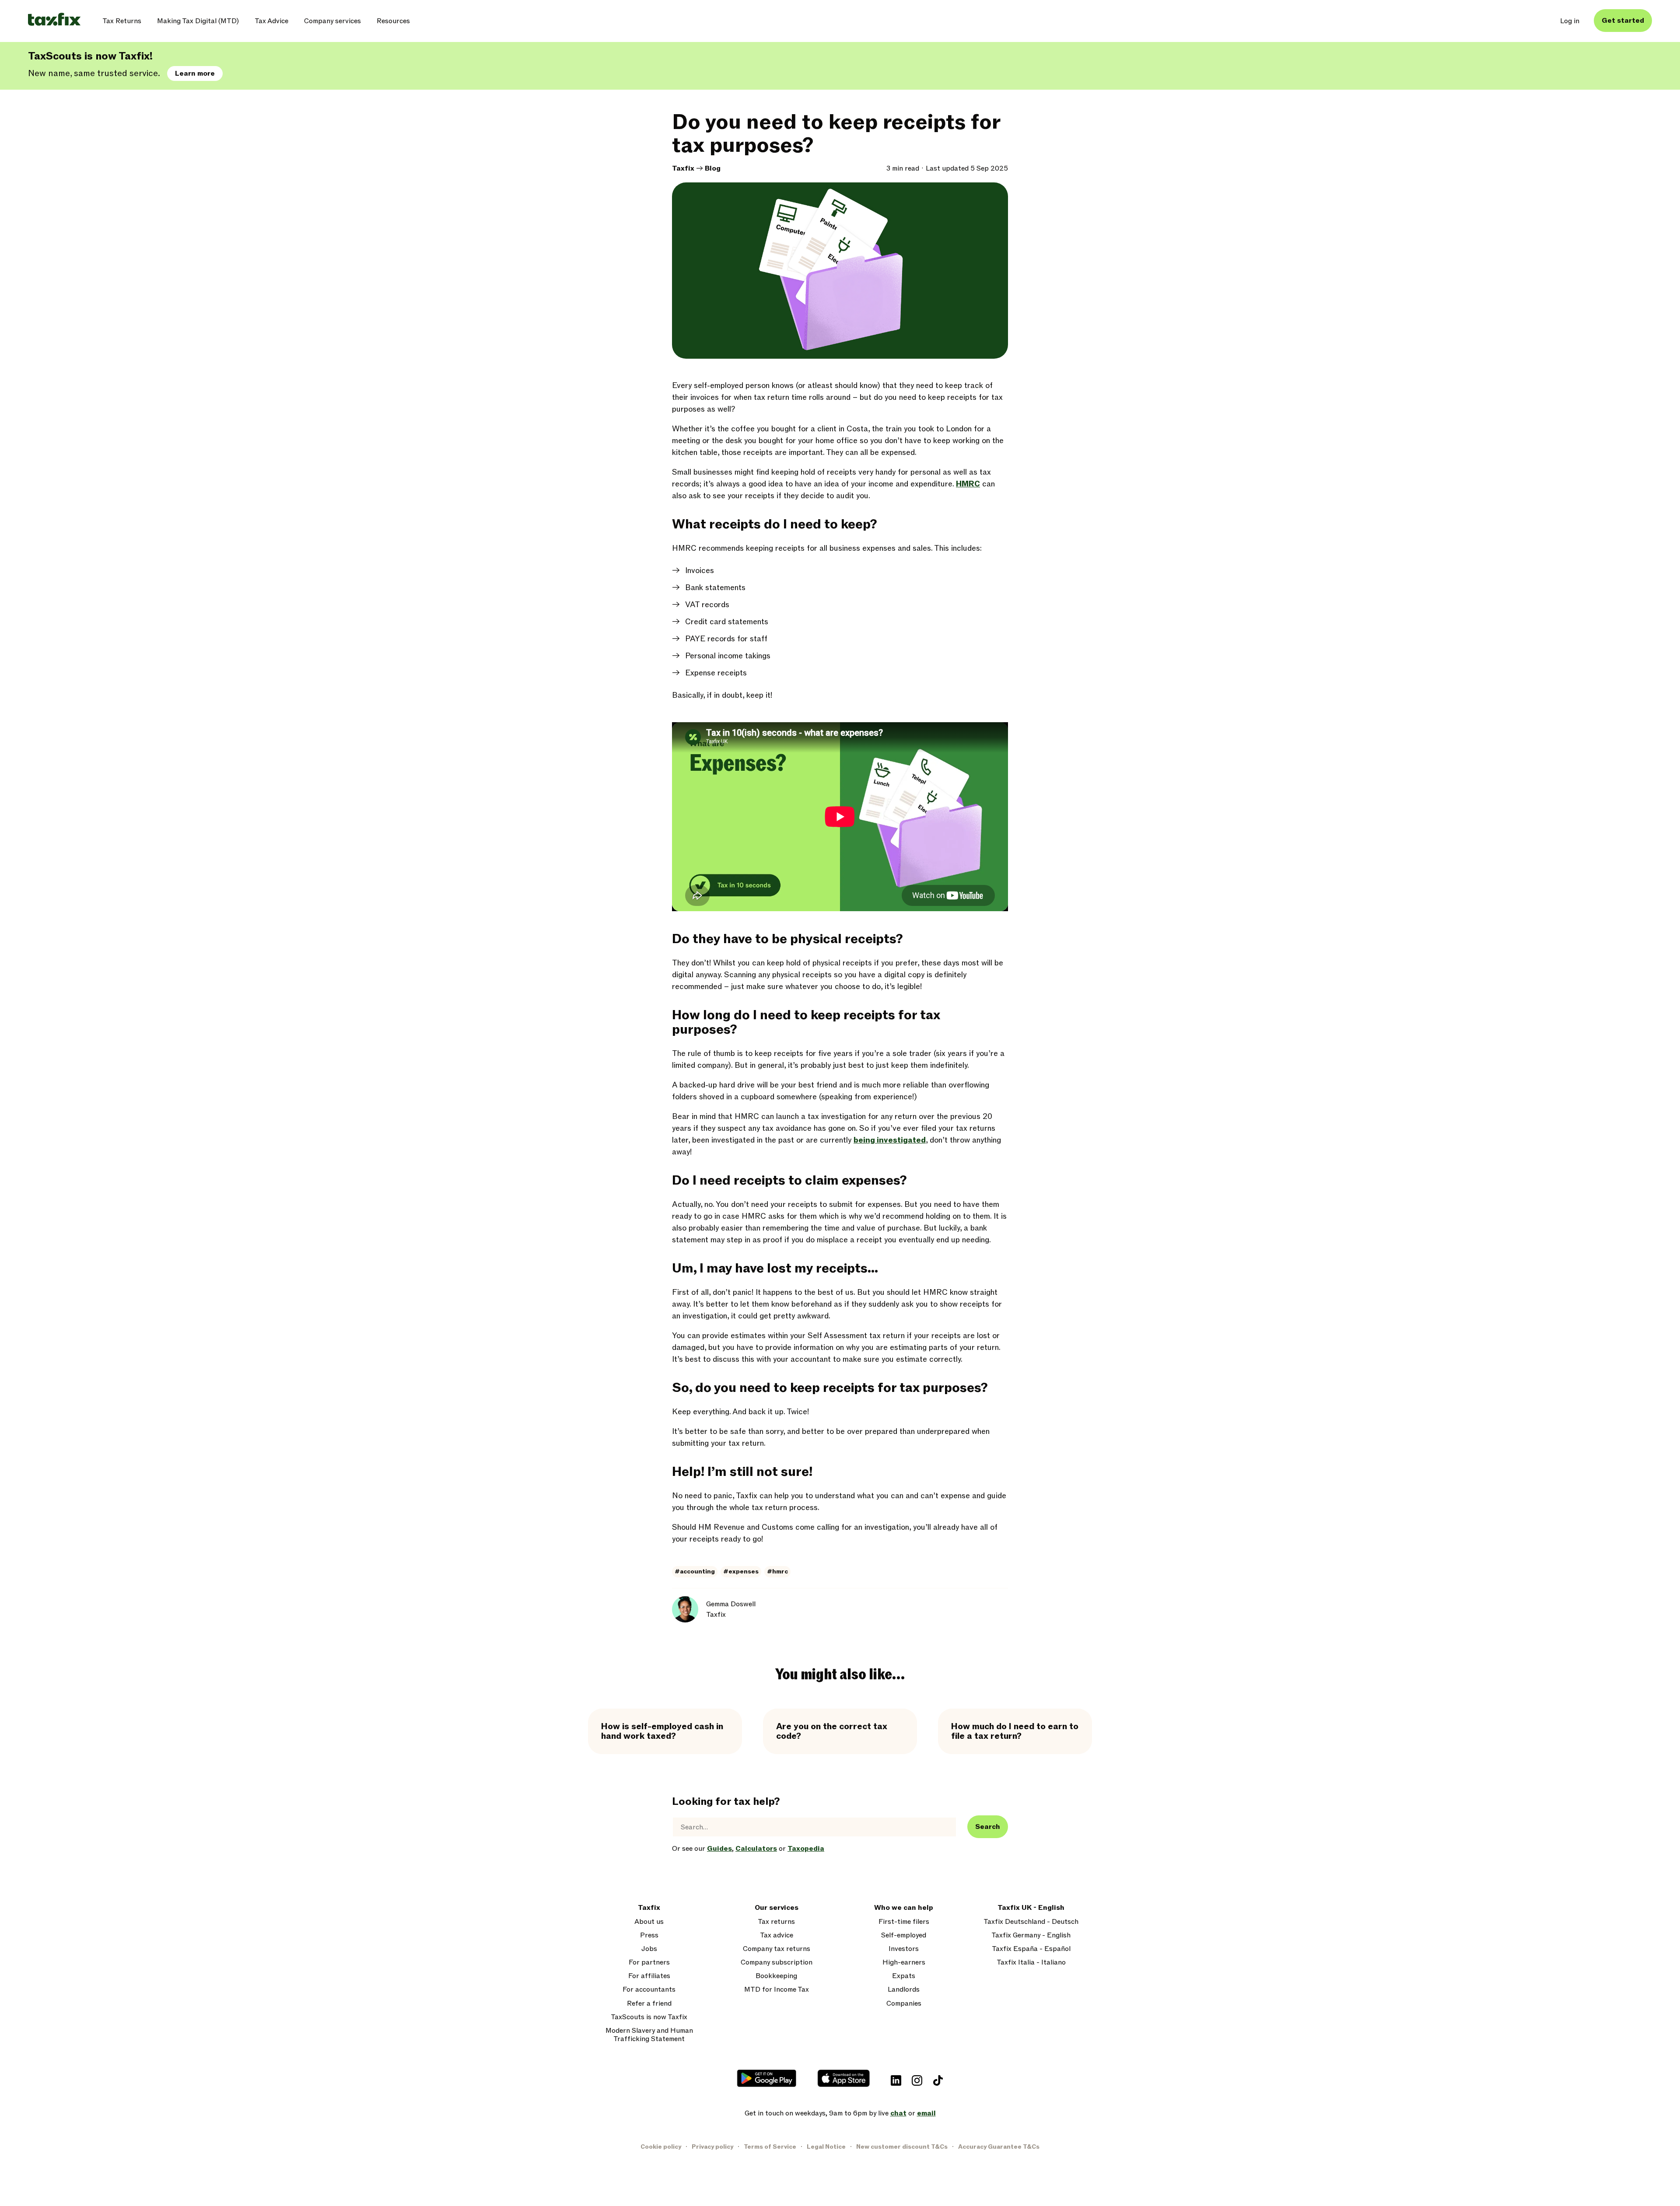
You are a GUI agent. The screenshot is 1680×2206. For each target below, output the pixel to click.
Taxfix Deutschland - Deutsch (1031, 1922)
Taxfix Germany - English (1031, 1935)
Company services (332, 21)
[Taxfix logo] (54, 20)
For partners (649, 1963)
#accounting (695, 1571)
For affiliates (649, 1976)
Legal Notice (826, 2147)
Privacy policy (712, 2147)
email (926, 2113)
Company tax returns (777, 1949)
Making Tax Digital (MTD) (198, 21)
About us (649, 1922)
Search (988, 1827)
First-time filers (904, 1922)
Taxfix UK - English (1031, 1908)
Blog (713, 168)
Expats (904, 1976)
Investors (904, 1949)
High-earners (904, 1963)
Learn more (195, 73)
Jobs (649, 1949)
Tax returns (776, 1922)
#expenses (741, 1571)
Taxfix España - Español (1031, 1949)
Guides (719, 1849)
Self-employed (904, 1935)
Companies (904, 2004)
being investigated (890, 1140)
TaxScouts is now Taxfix (649, 2017)
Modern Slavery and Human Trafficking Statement (649, 2035)
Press (649, 1935)
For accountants (649, 1990)
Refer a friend (649, 2004)
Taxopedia (806, 1849)
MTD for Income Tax (777, 1990)
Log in (1570, 21)
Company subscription (777, 1963)
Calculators (756, 1849)
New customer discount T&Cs (902, 2147)
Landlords (904, 1990)
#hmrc (777, 1571)
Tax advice (777, 1935)
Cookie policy (661, 2147)
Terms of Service (770, 2147)
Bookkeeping (776, 1976)
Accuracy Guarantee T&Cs (999, 2147)
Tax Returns (122, 21)
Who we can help (904, 1908)
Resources (393, 21)
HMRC (968, 484)
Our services (777, 1908)
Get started (1623, 21)
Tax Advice (271, 21)
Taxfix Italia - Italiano (1031, 1963)
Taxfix (683, 168)
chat (898, 2113)
